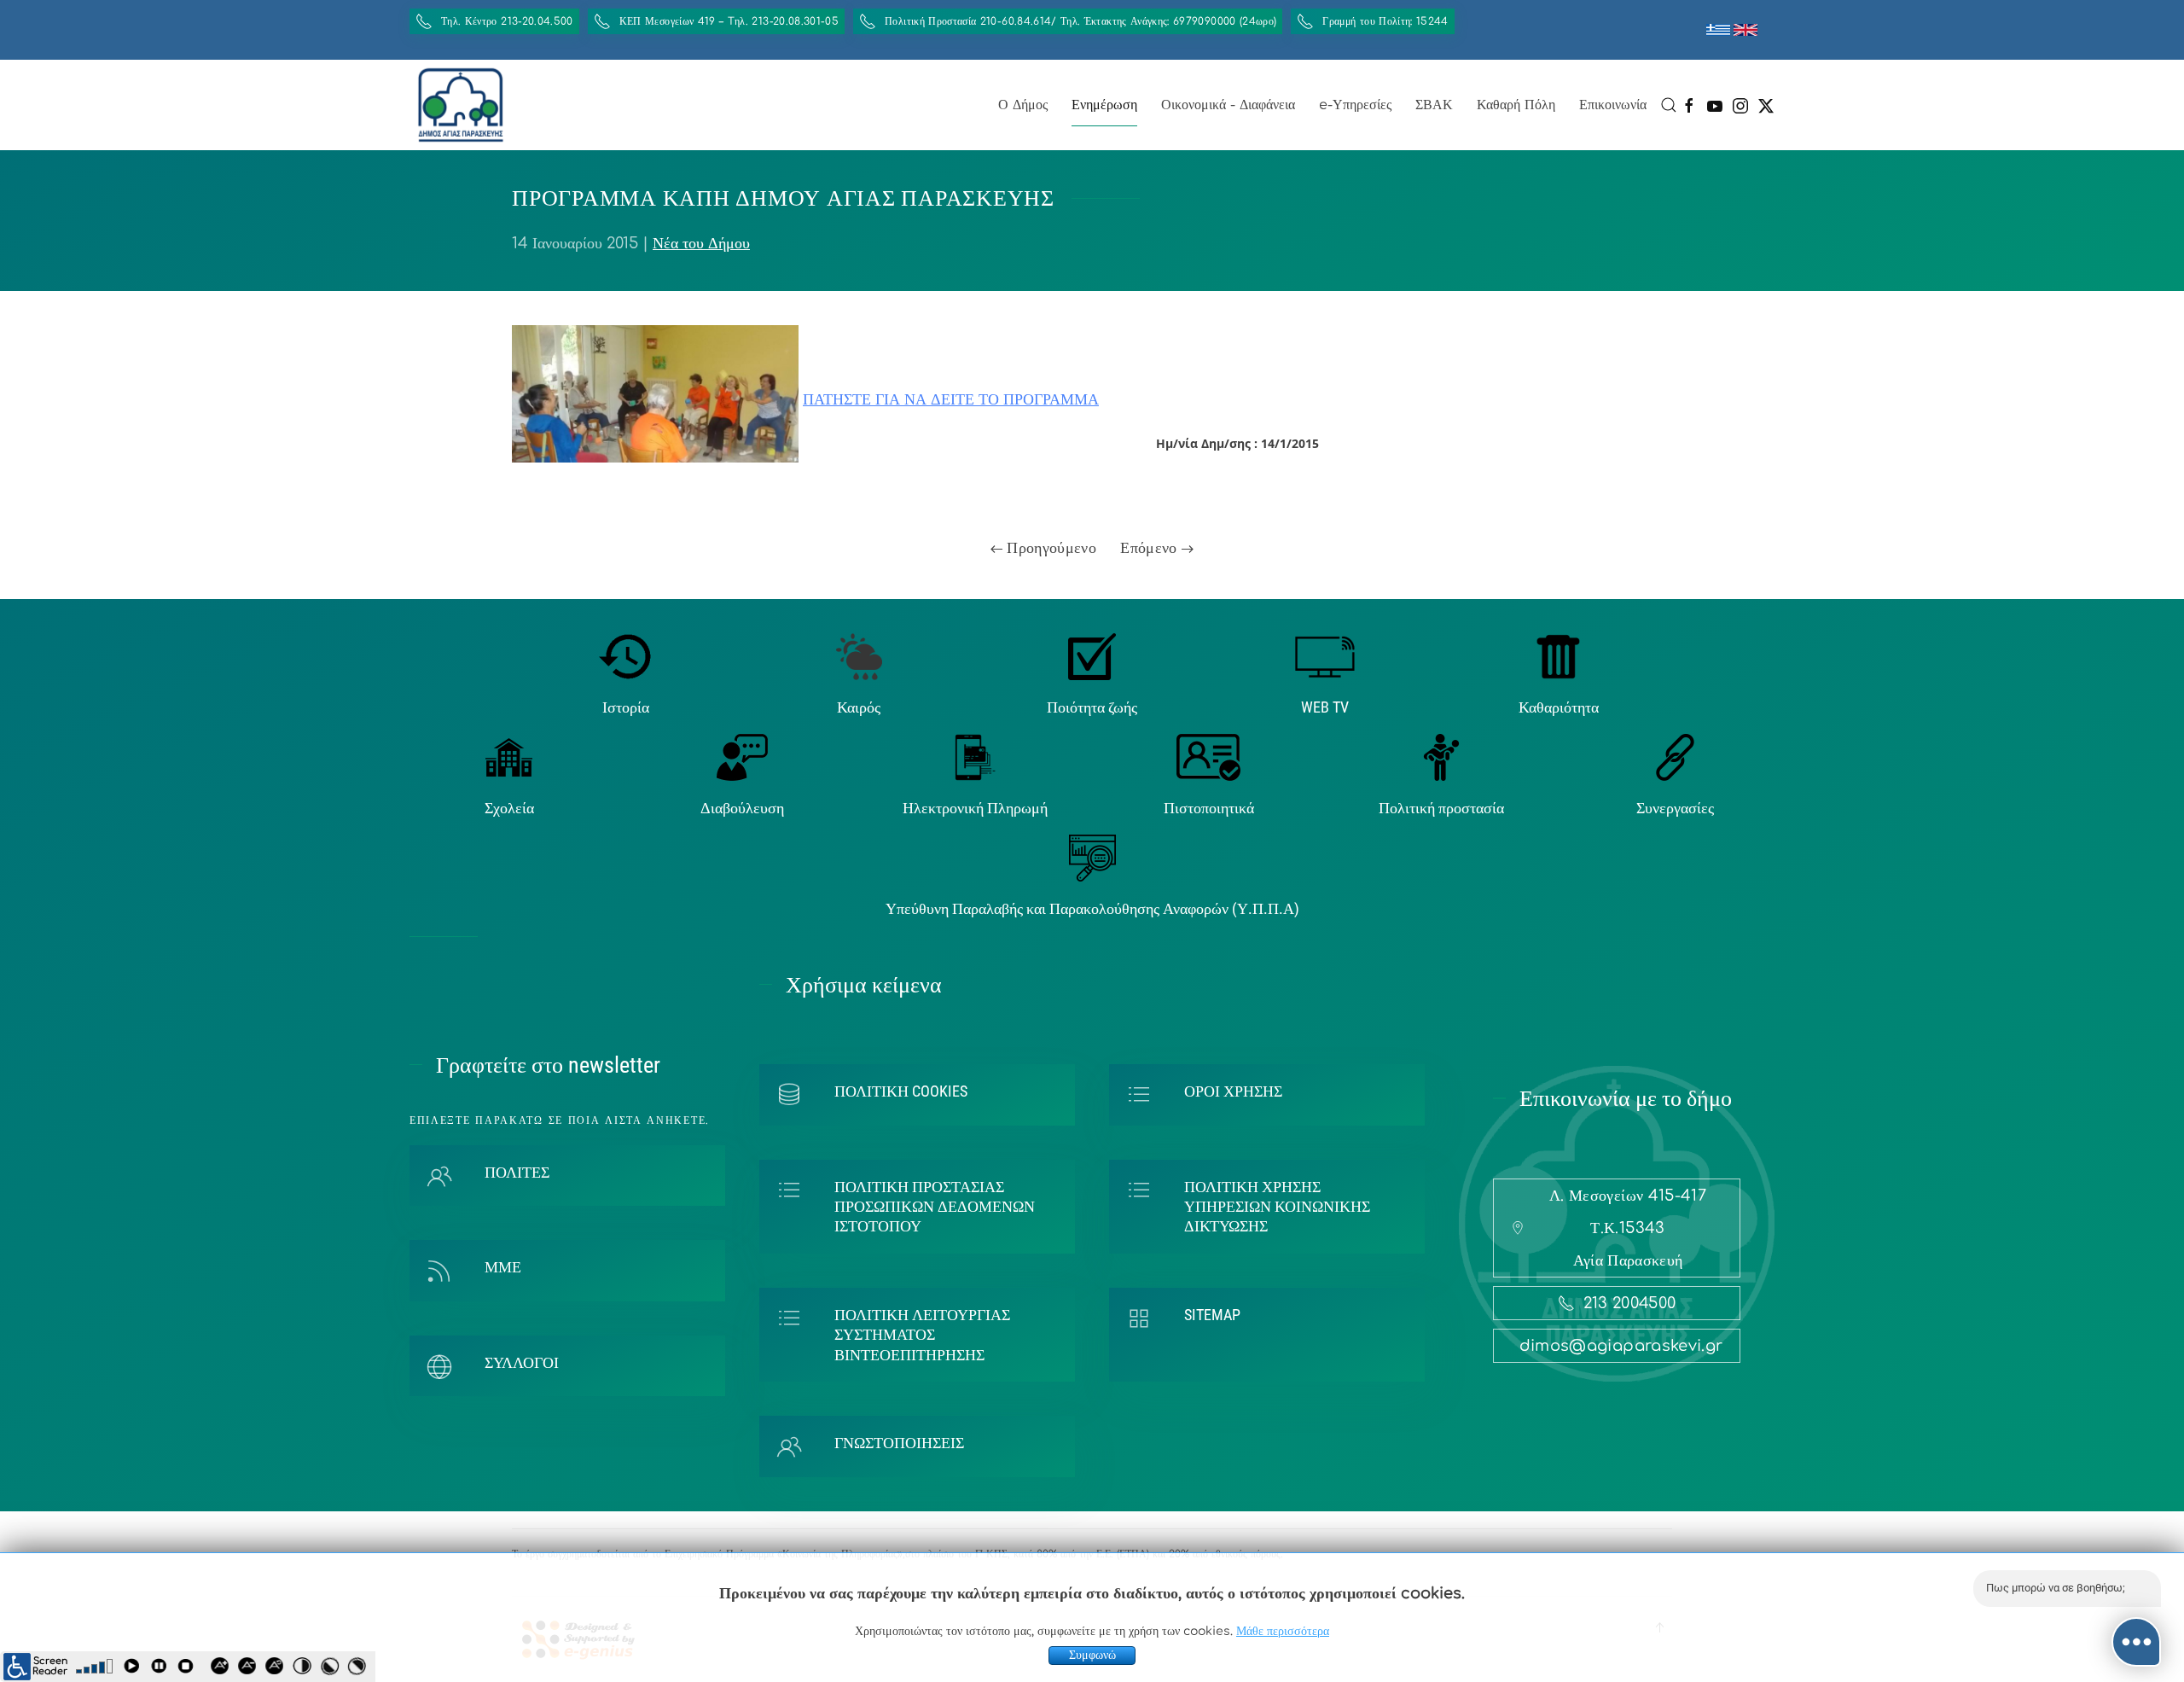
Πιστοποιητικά (1209, 808)
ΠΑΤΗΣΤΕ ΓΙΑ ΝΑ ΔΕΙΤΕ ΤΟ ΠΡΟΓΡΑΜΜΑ (951, 399)
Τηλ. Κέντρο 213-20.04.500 (507, 21)
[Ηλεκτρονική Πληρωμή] (976, 756)
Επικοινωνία (1613, 105)
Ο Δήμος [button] (1023, 105)
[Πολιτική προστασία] (1441, 756)
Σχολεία (509, 808)
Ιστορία (626, 707)
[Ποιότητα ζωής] (1092, 655)
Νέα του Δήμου (701, 243)
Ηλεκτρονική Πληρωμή (975, 808)
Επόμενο (1151, 548)
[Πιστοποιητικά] (1208, 756)
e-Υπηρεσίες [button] (1355, 105)
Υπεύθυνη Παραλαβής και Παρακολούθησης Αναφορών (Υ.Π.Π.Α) (1092, 908)
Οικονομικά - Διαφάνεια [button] (1228, 105)
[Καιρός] (859, 655)
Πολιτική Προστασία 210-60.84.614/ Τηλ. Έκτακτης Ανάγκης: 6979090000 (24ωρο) (1080, 21)
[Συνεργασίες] (1675, 756)
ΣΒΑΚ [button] (1434, 105)
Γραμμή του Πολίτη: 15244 (1385, 21)
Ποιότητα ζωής (1092, 707)
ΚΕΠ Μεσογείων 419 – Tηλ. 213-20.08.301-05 (729, 21)
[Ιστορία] (626, 655)
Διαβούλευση (742, 808)
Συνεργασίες (1675, 808)
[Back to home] (461, 105)
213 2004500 (1630, 1303)
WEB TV (1325, 707)
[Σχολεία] (509, 756)
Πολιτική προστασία (1441, 808)
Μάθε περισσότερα (1283, 1631)
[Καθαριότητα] (1558, 655)
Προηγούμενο (1049, 548)
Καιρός (859, 707)
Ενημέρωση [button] (1104, 105)
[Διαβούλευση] (742, 756)
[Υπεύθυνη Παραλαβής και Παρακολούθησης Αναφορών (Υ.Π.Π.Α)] (1092, 858)
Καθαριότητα (1559, 707)
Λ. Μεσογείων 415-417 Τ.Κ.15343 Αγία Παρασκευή (1628, 1228)
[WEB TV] (1325, 655)
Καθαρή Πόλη (1516, 105)
